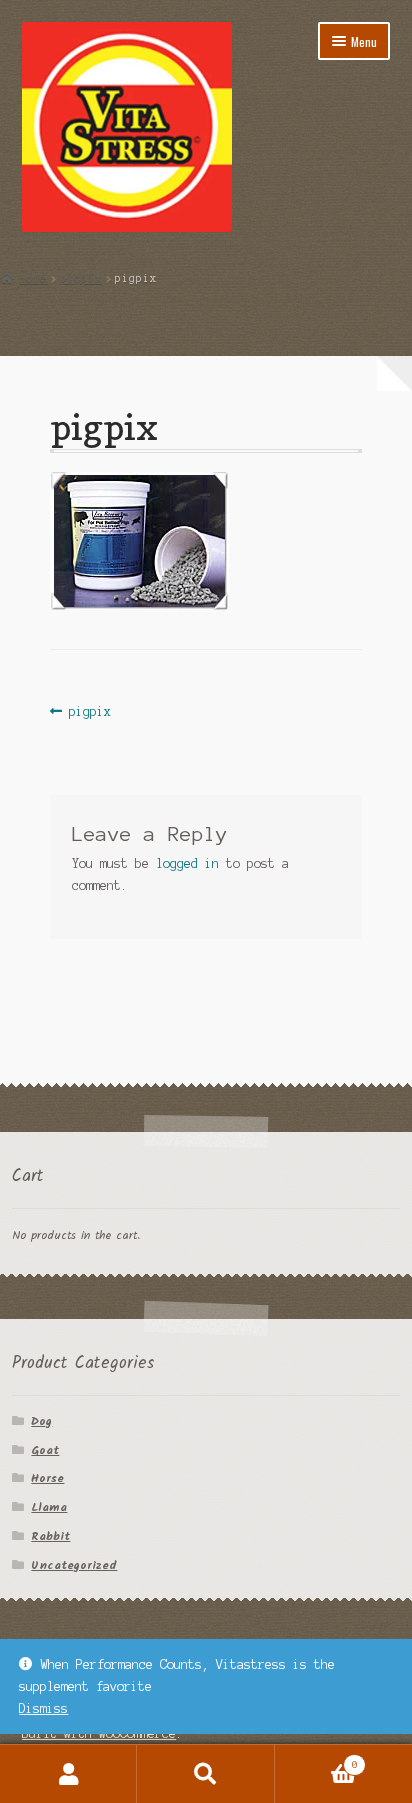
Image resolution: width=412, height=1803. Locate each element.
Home (33, 278)
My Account (68, 1774)
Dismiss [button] (43, 1708)
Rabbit (50, 1536)
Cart (316, 1759)
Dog (41, 1421)
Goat (45, 1450)
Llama (49, 1507)
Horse (47, 1478)
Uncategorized (74, 1565)
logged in (187, 863)
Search (205, 1774)
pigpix (81, 278)
